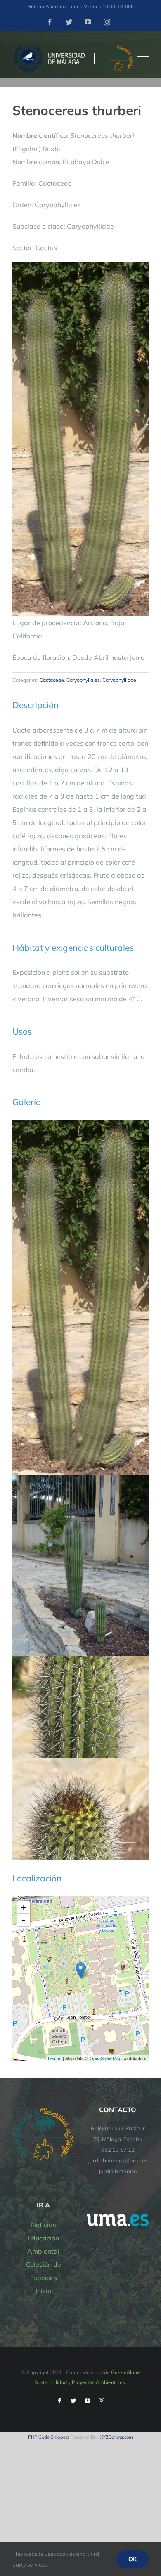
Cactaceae (52, 680)
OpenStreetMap (105, 2058)
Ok (133, 2559)
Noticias (44, 2225)
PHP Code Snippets (49, 2437)
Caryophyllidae (119, 680)
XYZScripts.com (116, 2437)
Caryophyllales (83, 680)
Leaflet (55, 2058)
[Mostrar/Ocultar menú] (143, 59)
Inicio (43, 2291)
